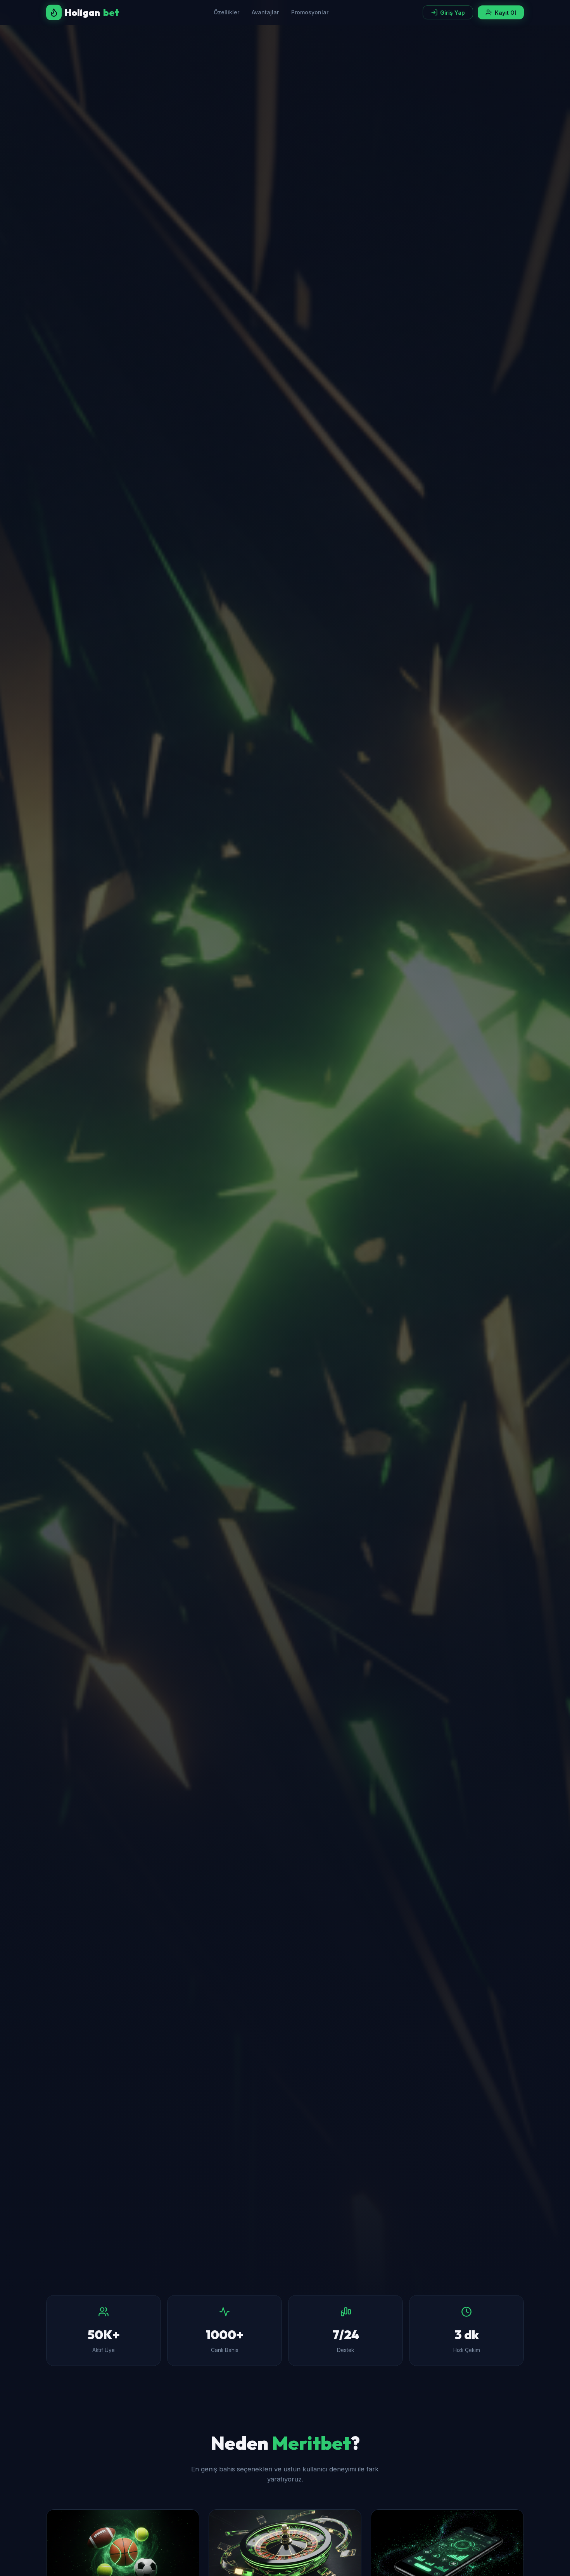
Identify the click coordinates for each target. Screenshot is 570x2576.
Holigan (92, 12)
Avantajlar (265, 12)
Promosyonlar (310, 12)
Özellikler (226, 12)
